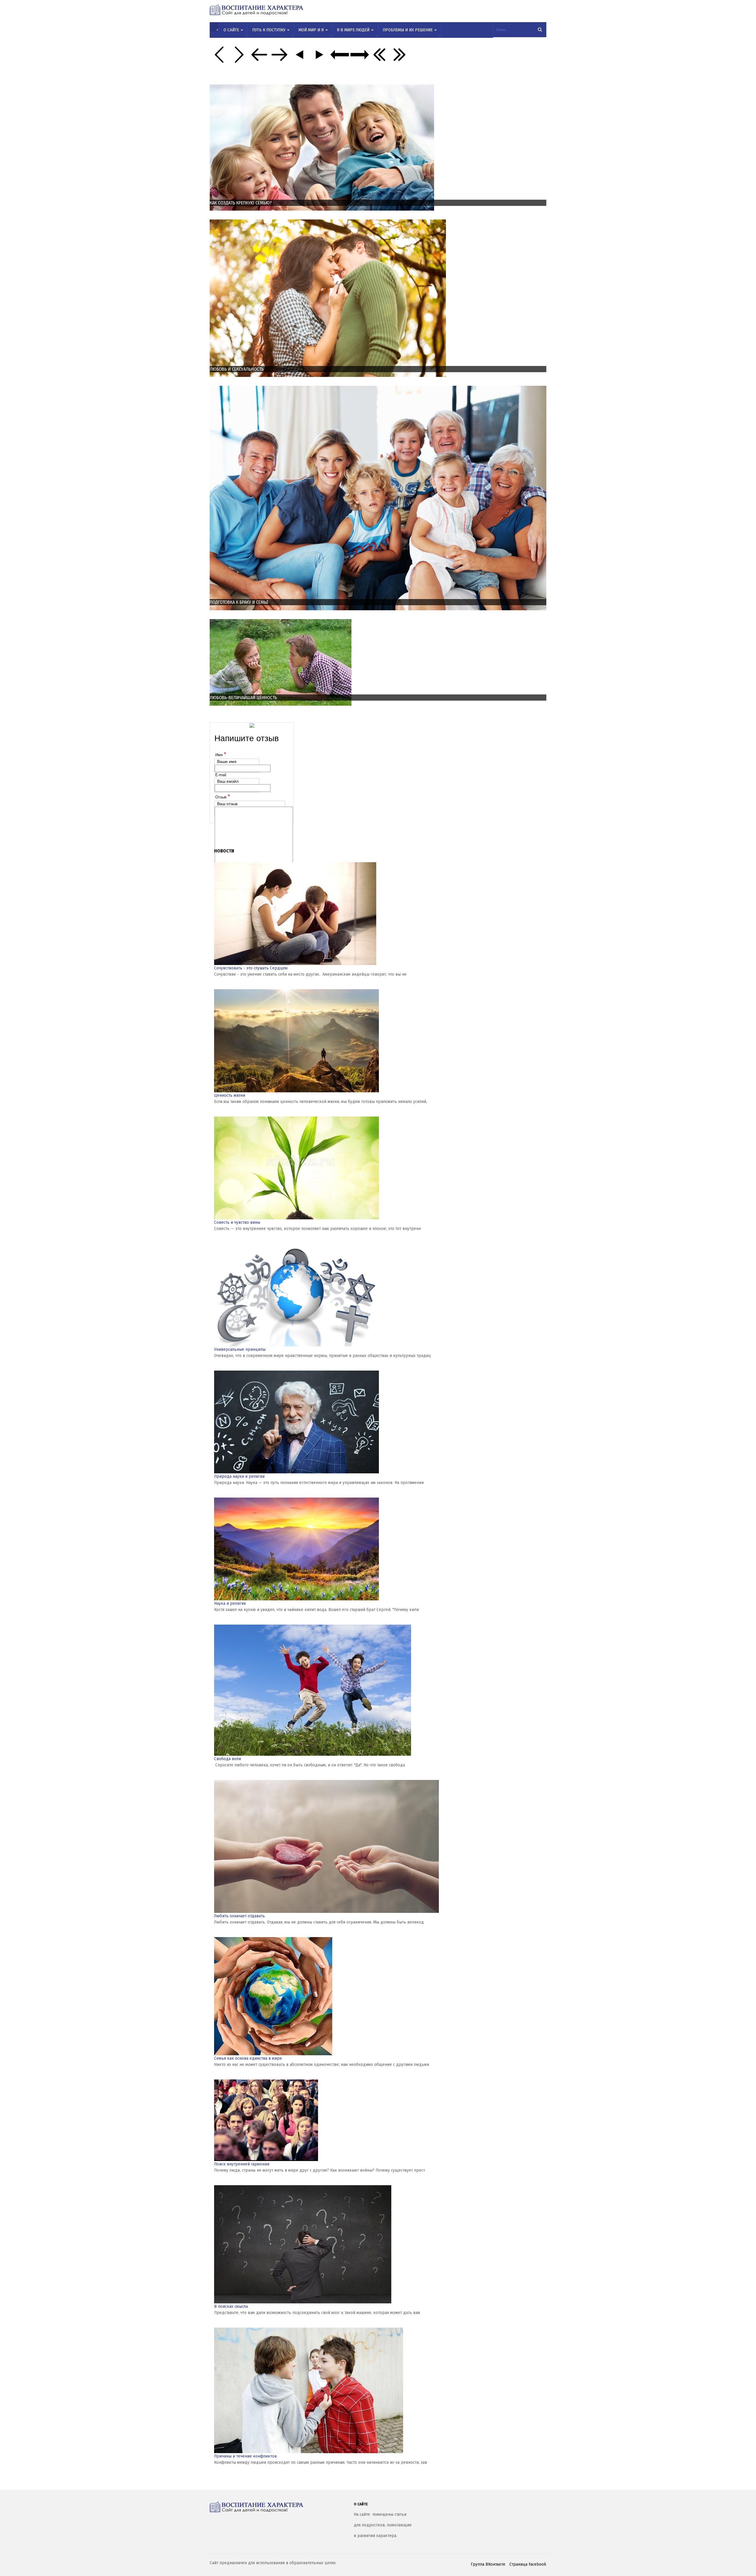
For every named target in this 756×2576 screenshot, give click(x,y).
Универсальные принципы (240, 1349)
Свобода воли (228, 1759)
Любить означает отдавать (239, 1916)
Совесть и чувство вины (237, 1222)
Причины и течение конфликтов (245, 2456)
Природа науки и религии (239, 1476)
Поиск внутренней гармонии (242, 2164)
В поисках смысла (231, 2306)
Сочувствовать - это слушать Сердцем (251, 968)
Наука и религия (230, 1603)
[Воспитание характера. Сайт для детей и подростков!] (277, 2507)
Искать (540, 30)
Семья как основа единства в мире (248, 2058)
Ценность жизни (230, 1095)
